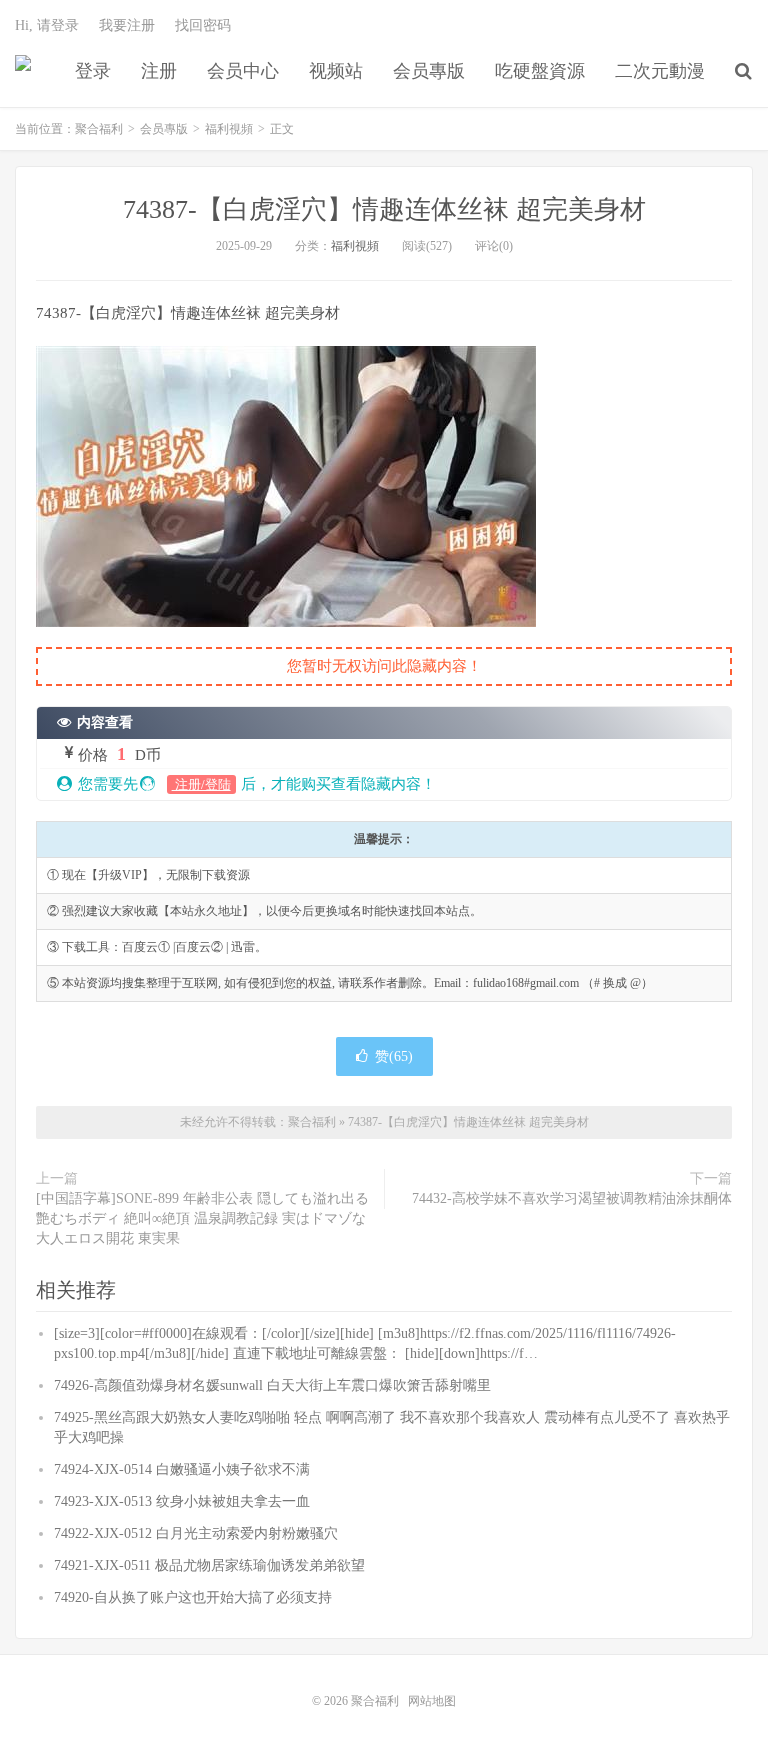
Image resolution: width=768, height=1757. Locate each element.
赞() (394, 1056)
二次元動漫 (660, 71)
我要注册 (127, 25)
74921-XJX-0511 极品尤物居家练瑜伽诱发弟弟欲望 (209, 1565)
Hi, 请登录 (47, 25)
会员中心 (243, 71)
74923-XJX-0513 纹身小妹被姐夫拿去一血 (182, 1501)
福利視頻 (229, 129)
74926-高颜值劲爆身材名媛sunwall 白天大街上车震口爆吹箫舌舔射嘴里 (272, 1385)
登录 (93, 71)
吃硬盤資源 (540, 71)
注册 (159, 71)
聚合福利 (23, 71)
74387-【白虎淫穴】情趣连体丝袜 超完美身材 (384, 209)
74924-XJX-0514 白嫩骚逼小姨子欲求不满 (182, 1469)
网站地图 (432, 1701)
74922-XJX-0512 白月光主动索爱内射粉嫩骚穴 (196, 1533)
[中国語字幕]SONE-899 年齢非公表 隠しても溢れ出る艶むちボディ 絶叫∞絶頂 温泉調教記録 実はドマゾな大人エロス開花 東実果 (202, 1218)
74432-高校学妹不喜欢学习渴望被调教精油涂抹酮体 (572, 1198)
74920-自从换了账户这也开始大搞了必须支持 (193, 1597)
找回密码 (203, 25)
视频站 (336, 71)
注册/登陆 (201, 784)
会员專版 (429, 71)
